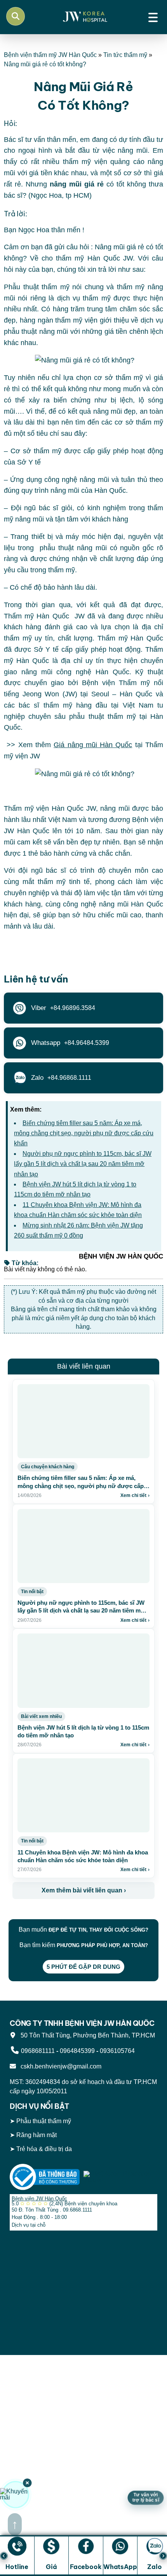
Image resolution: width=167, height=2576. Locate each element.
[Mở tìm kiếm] (16, 16)
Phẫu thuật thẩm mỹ (44, 2121)
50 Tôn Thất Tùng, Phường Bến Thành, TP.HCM (86, 2035)
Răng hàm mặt (37, 2135)
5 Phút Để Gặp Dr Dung (83, 1967)
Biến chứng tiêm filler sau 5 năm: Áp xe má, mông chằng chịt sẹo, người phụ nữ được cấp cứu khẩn (84, 1133)
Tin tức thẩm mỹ (125, 55)
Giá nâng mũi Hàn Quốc (93, 745)
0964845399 (77, 2051)
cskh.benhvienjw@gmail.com (59, 2066)
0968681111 (38, 2051)
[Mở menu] (153, 16)
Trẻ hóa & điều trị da (44, 2149)
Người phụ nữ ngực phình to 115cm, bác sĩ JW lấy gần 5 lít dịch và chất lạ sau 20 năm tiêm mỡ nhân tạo (83, 1164)
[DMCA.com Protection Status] (118, 2176)
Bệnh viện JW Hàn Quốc (39, 2199)
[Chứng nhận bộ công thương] (45, 2176)
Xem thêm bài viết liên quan (84, 1890)
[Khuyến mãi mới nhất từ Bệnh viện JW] (16, 2495)
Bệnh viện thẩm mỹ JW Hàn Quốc (50, 55)
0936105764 (117, 2051)
